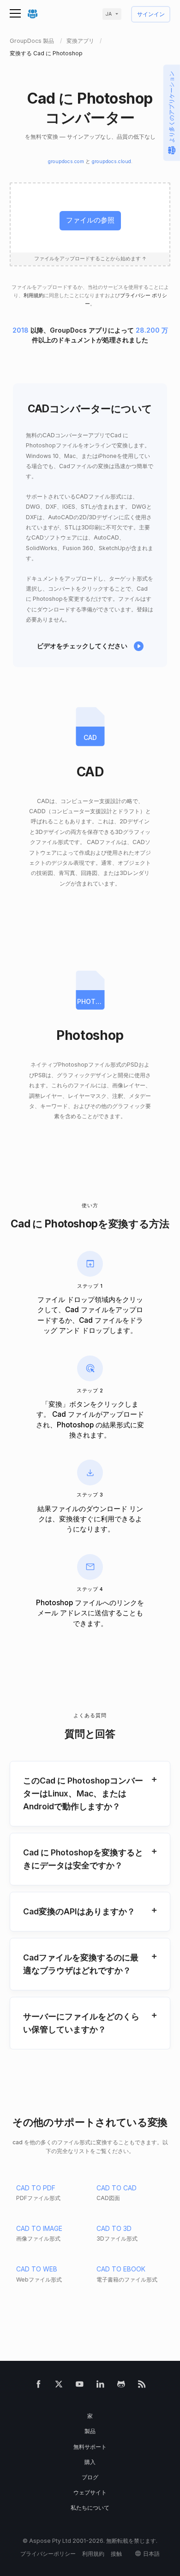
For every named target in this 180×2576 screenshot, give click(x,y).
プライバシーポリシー (48, 2554)
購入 (90, 2462)
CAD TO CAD (117, 2188)
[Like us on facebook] (39, 2386)
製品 (90, 2431)
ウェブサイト (90, 2492)
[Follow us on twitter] (59, 2386)
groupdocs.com (66, 161)
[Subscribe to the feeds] (142, 2386)
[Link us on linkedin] (100, 2386)
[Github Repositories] (121, 2386)
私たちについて (90, 2508)
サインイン (151, 15)
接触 (116, 2554)
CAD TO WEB (37, 2269)
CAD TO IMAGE (39, 2228)
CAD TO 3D (114, 2228)
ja (109, 14)
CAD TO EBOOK (121, 2269)
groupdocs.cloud (111, 161)
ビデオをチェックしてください (82, 646)
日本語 (151, 2554)
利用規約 (34, 296)
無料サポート (90, 2447)
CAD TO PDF (36, 2188)
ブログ (90, 2477)
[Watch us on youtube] (80, 2386)
